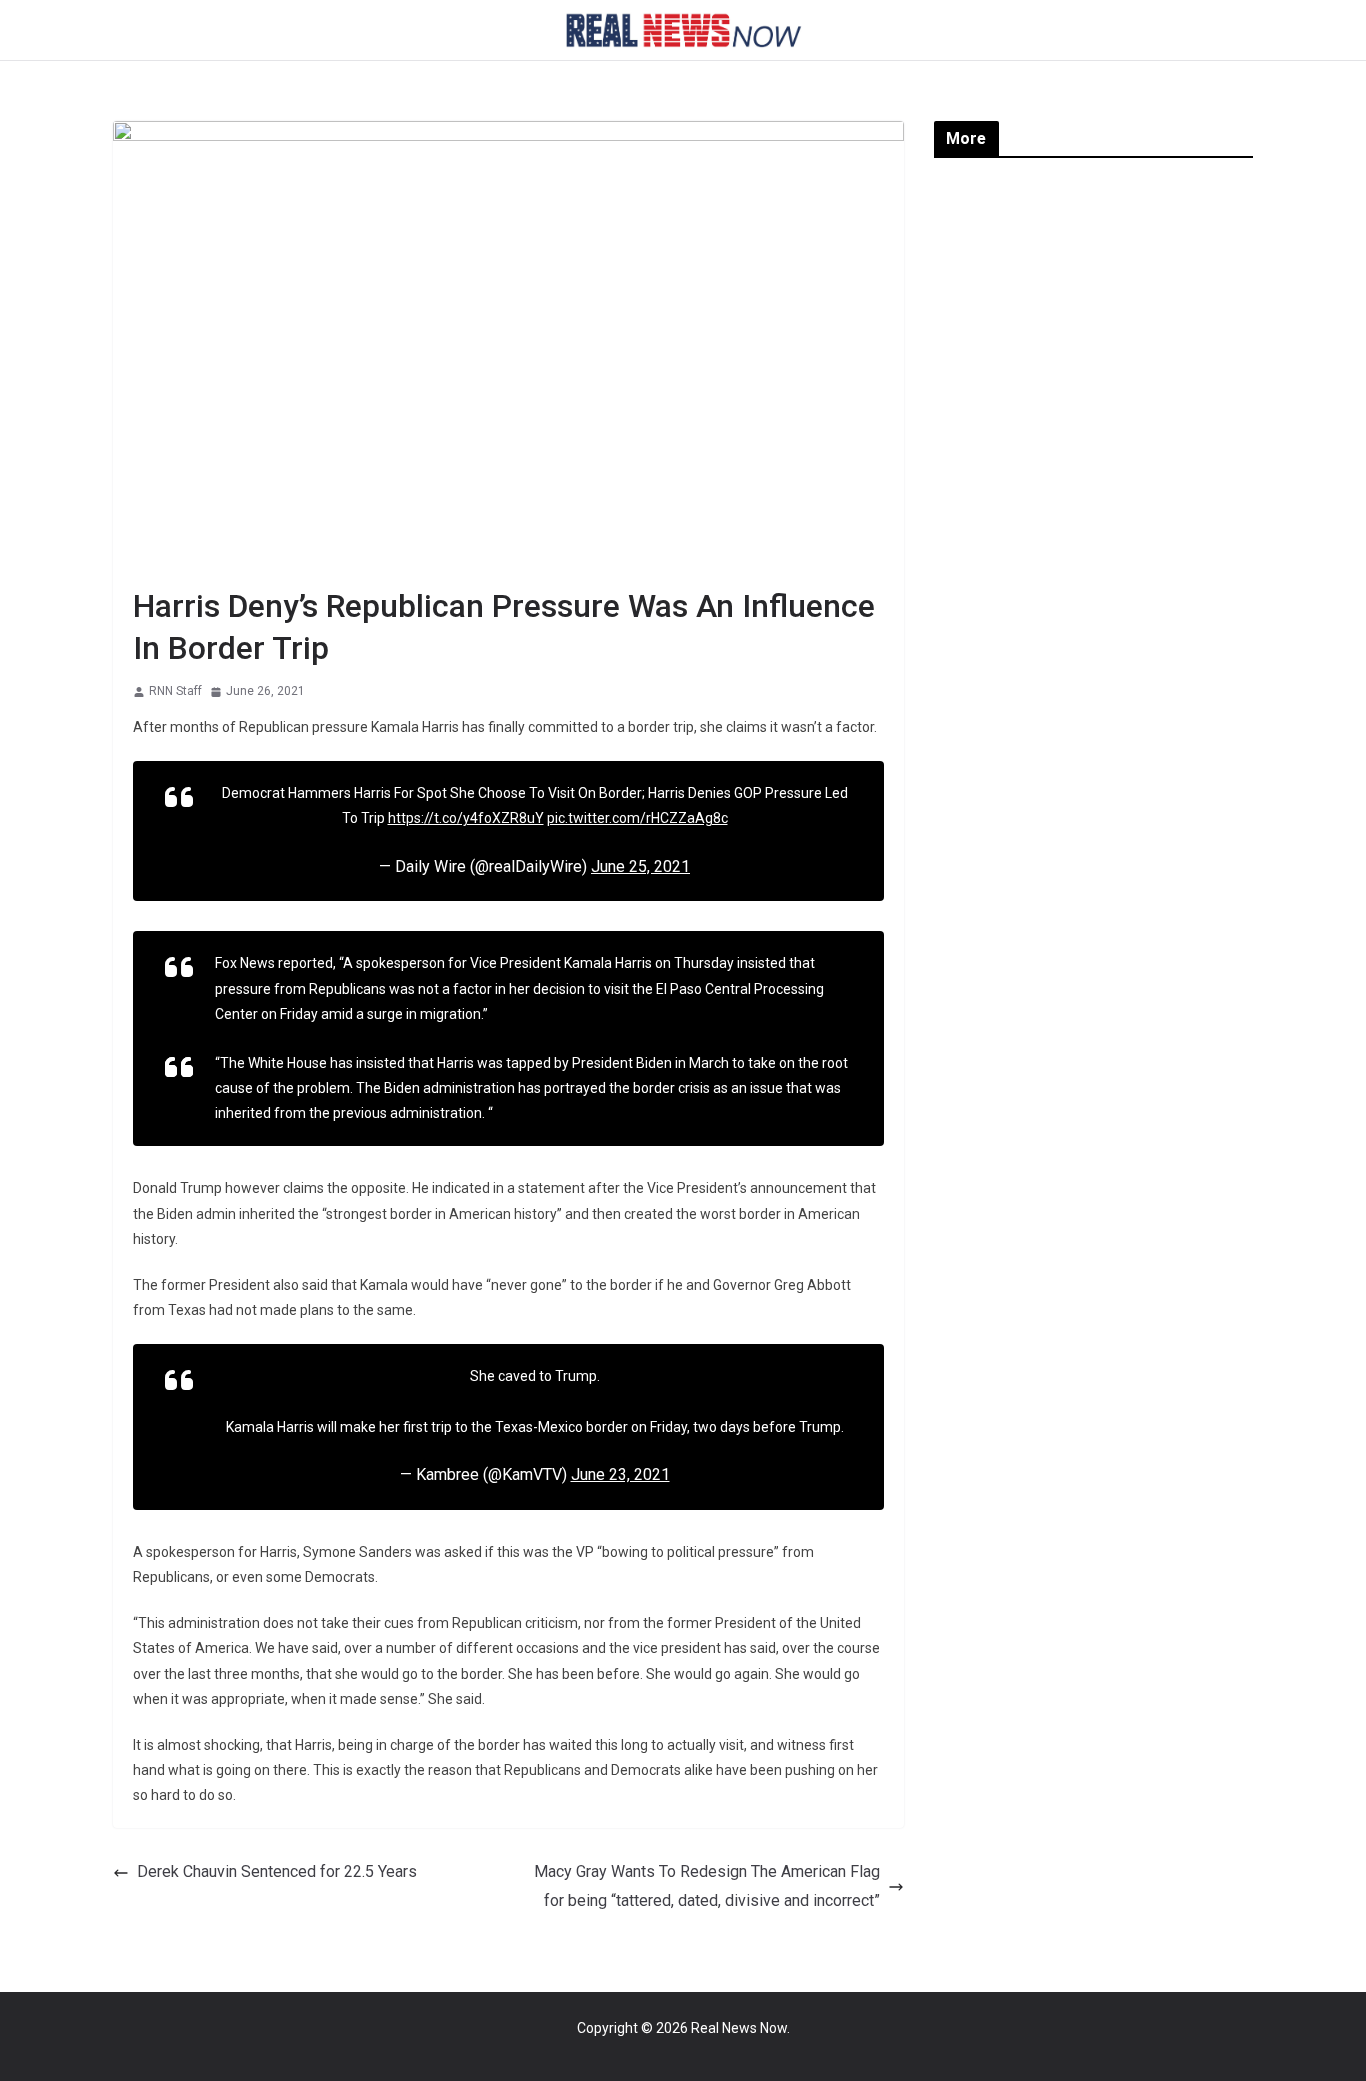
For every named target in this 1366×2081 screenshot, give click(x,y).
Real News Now (739, 2028)
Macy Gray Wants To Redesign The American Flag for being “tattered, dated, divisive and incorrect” (707, 1886)
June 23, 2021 (620, 1474)
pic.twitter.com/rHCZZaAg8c (637, 818)
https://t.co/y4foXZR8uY (466, 818)
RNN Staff (175, 691)
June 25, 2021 (640, 866)
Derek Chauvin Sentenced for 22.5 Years (277, 1871)
